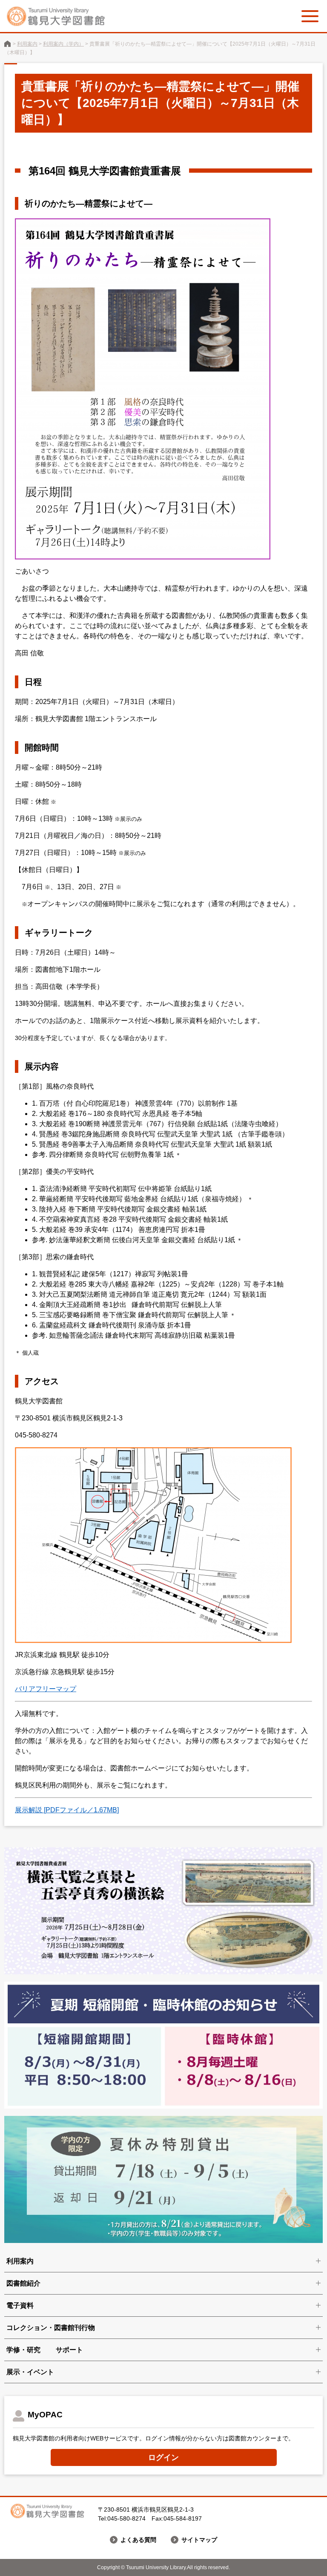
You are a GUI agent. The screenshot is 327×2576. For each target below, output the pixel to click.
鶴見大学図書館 (7, 44)
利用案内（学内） (63, 44)
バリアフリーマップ (46, 1689)
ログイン (163, 2457)
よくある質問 (138, 2540)
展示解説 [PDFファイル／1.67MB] (67, 1810)
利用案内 (27, 44)
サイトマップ (199, 2540)
